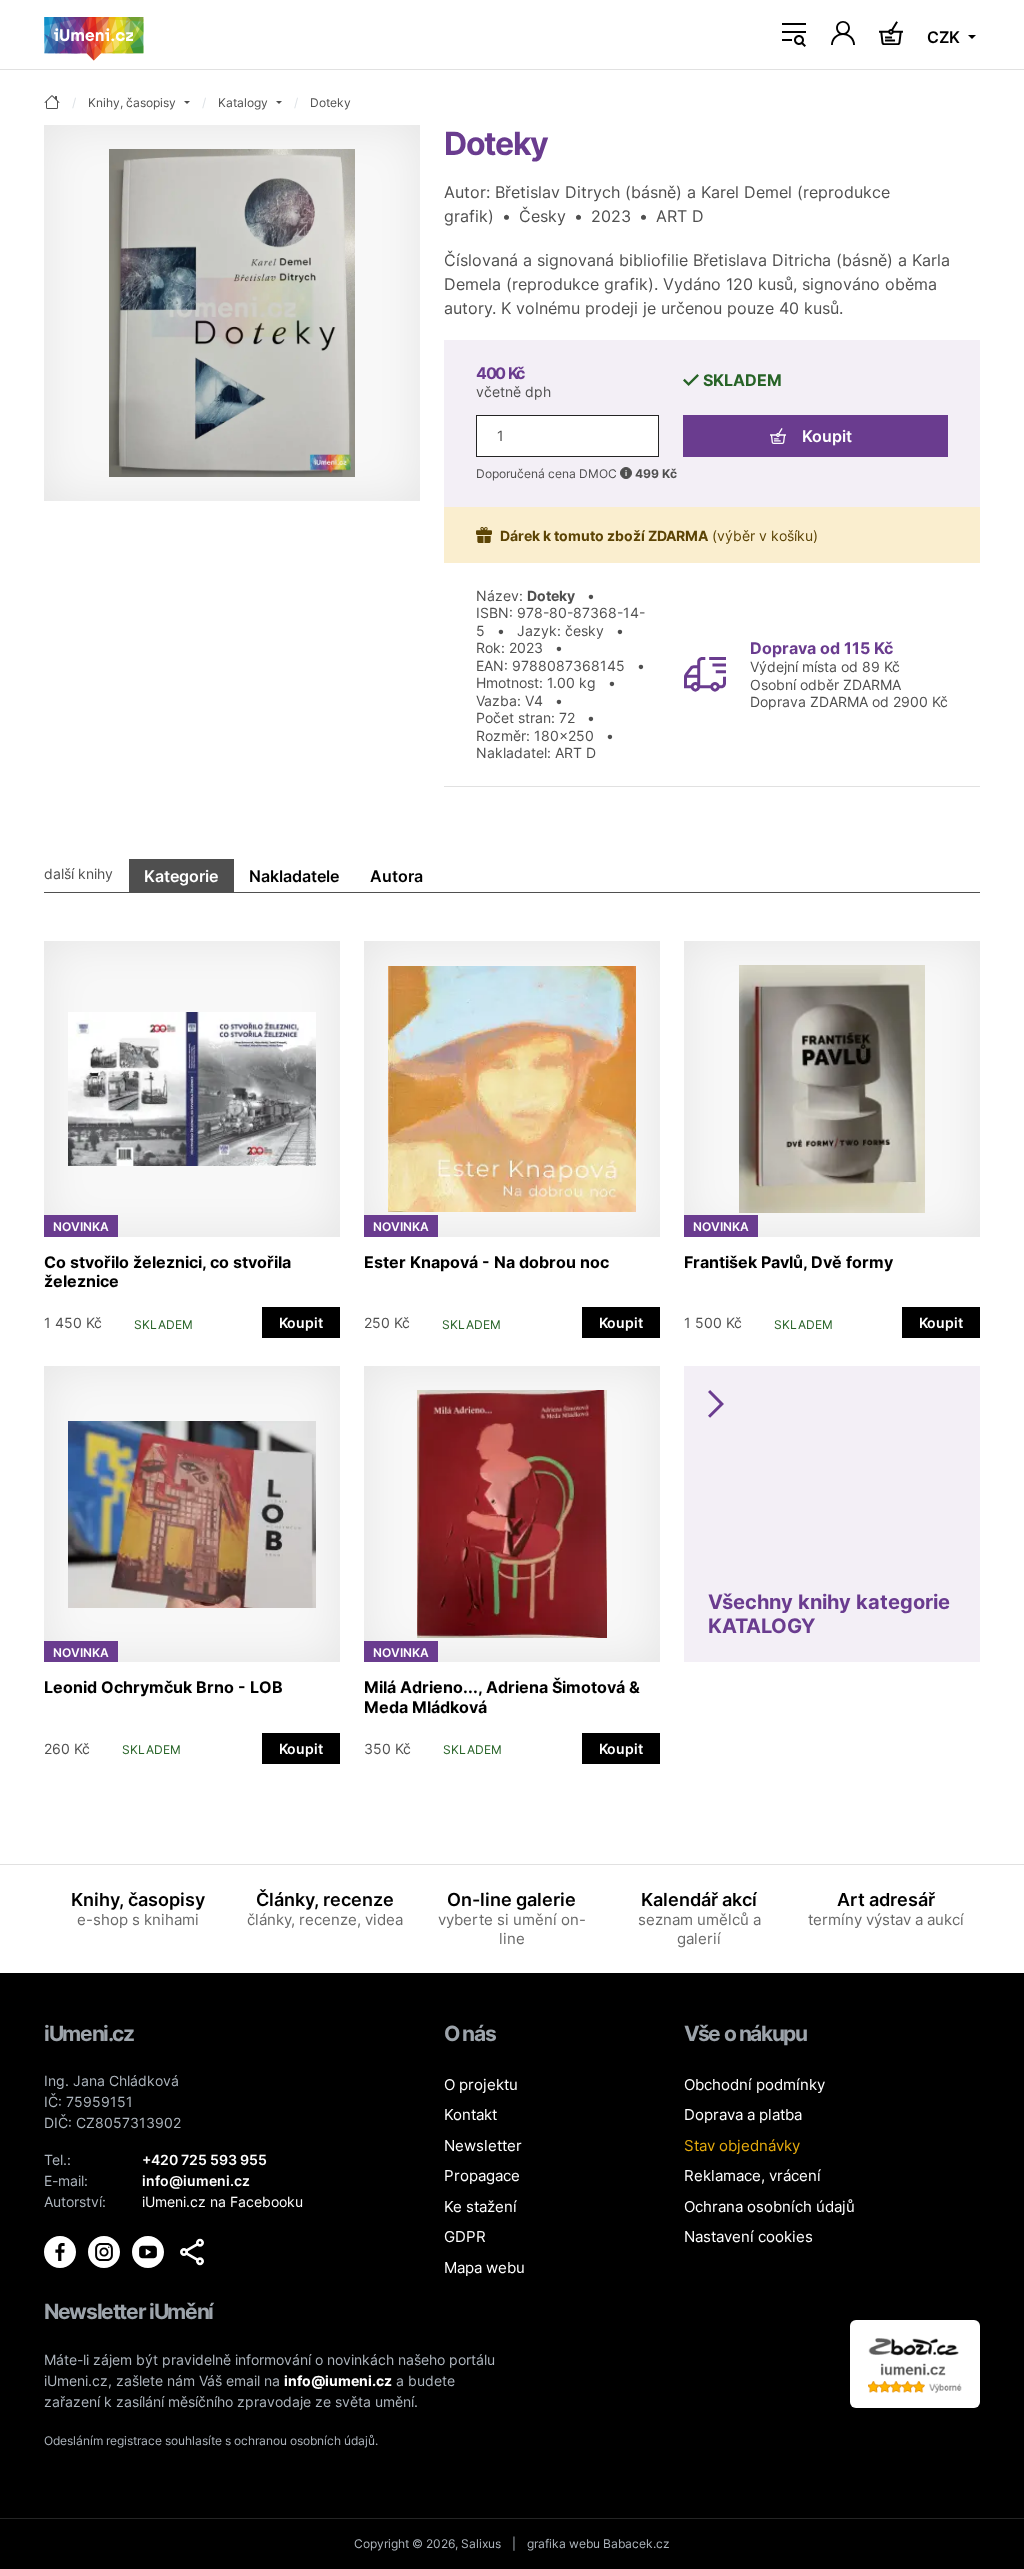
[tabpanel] (512, 1342)
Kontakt (470, 2114)
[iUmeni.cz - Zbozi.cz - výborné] (915, 2362)
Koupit (827, 436)
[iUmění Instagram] (106, 2250)
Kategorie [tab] (181, 876)
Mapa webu (484, 2267)
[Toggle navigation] (794, 35)
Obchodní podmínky (754, 2084)
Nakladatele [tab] (294, 876)
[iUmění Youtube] (150, 2250)
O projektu (481, 2084)
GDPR (465, 2236)
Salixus (481, 2543)
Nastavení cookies (748, 2236)
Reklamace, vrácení (752, 2175)
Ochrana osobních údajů (769, 2206)
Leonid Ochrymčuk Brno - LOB (163, 1687)
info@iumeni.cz (338, 2380)
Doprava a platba (743, 2114)
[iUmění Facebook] (62, 2250)
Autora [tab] (396, 876)
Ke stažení (480, 2206)
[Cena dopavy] (705, 673)
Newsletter (483, 2145)
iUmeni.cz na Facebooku (222, 2201)
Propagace (482, 2175)
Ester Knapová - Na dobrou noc (486, 1262)
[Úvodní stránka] (94, 35)
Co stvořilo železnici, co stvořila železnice (167, 1271)
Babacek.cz (636, 2543)
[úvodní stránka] (52, 103)
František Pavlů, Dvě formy (788, 1262)
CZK (945, 37)
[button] (192, 2252)
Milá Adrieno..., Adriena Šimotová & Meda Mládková (502, 1696)
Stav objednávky (742, 2145)
